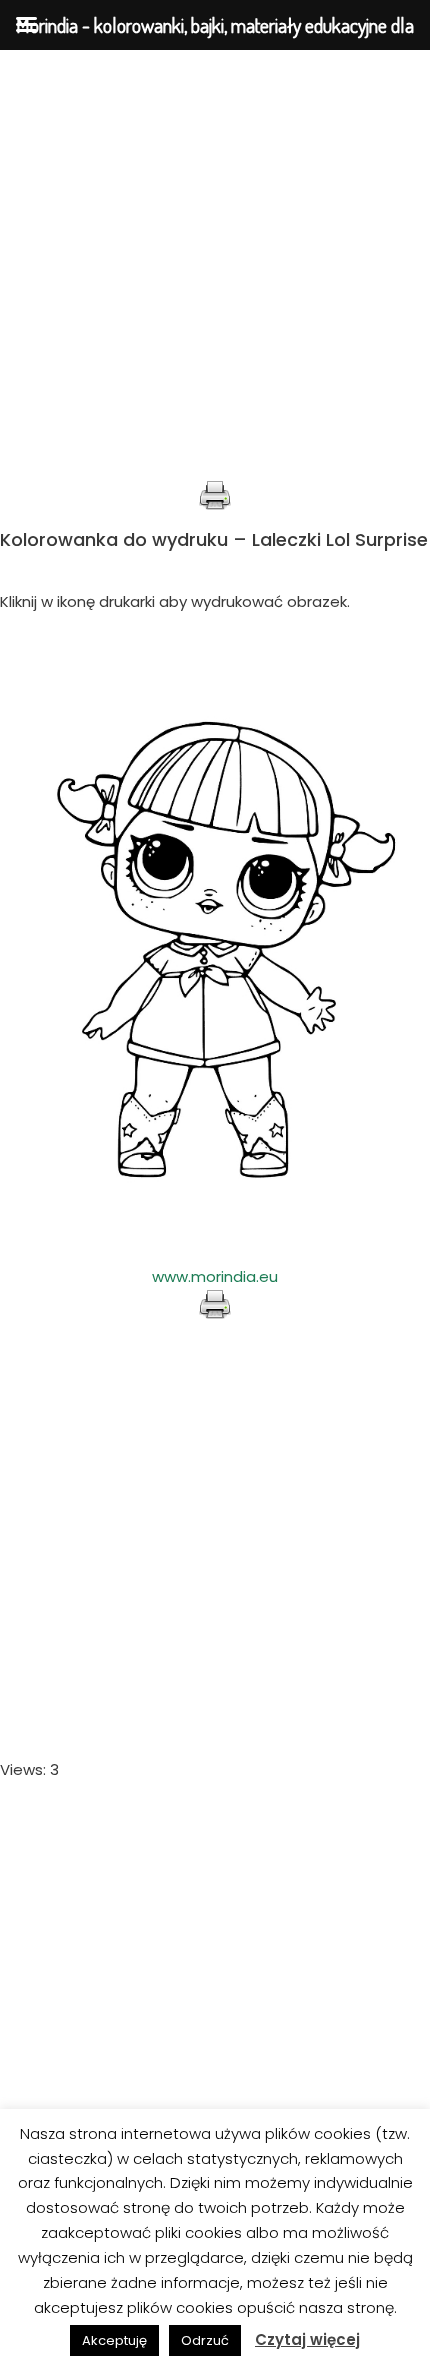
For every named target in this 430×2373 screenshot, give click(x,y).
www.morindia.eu (215, 1276)
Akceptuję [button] (114, 2340)
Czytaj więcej (307, 2339)
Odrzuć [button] (205, 2340)
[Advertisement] (215, 265)
